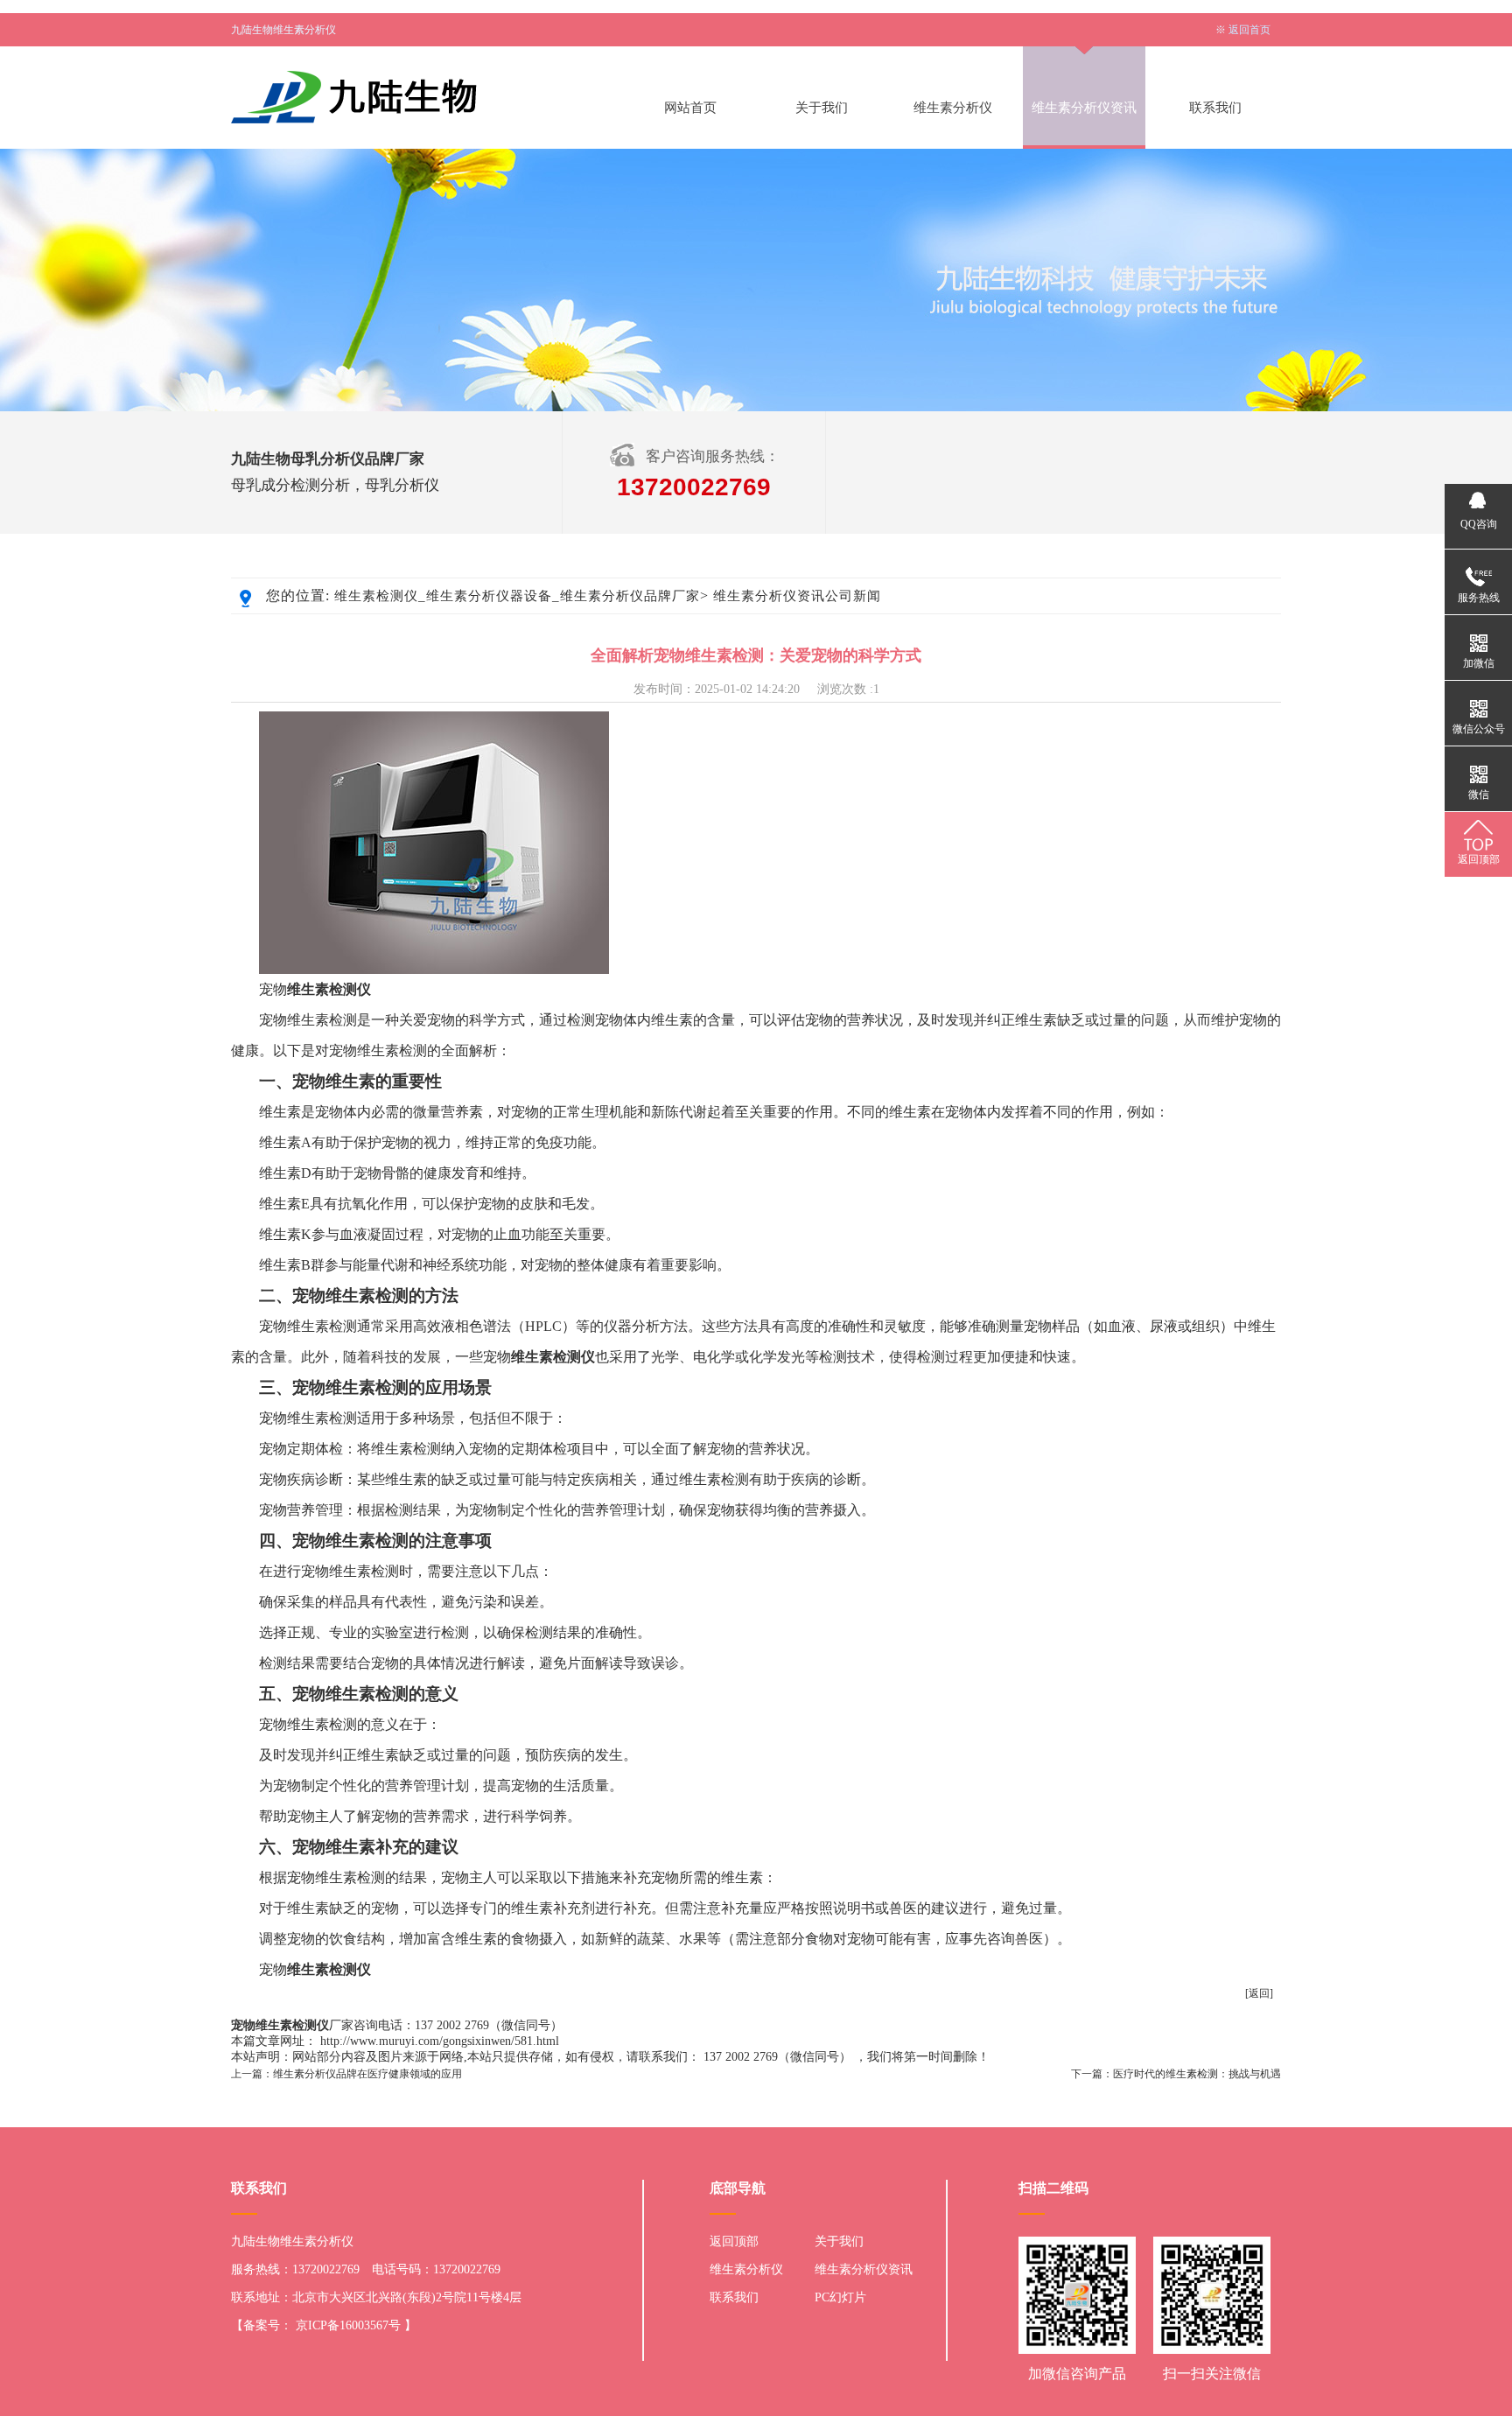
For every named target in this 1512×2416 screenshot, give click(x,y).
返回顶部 (734, 2241)
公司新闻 (853, 596)
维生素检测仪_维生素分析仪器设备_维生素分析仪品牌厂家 (517, 596)
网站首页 (690, 108)
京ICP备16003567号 (348, 2325)
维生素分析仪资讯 (1084, 108)
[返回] (1259, 1993)
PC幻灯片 (840, 2297)
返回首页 (1249, 30)
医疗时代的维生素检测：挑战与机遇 (1197, 2074)
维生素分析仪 (953, 108)
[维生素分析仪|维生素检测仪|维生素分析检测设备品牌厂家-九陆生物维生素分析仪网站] (410, 97)
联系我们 (1215, 108)
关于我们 (822, 108)
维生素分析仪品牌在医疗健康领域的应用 (367, 2074)
